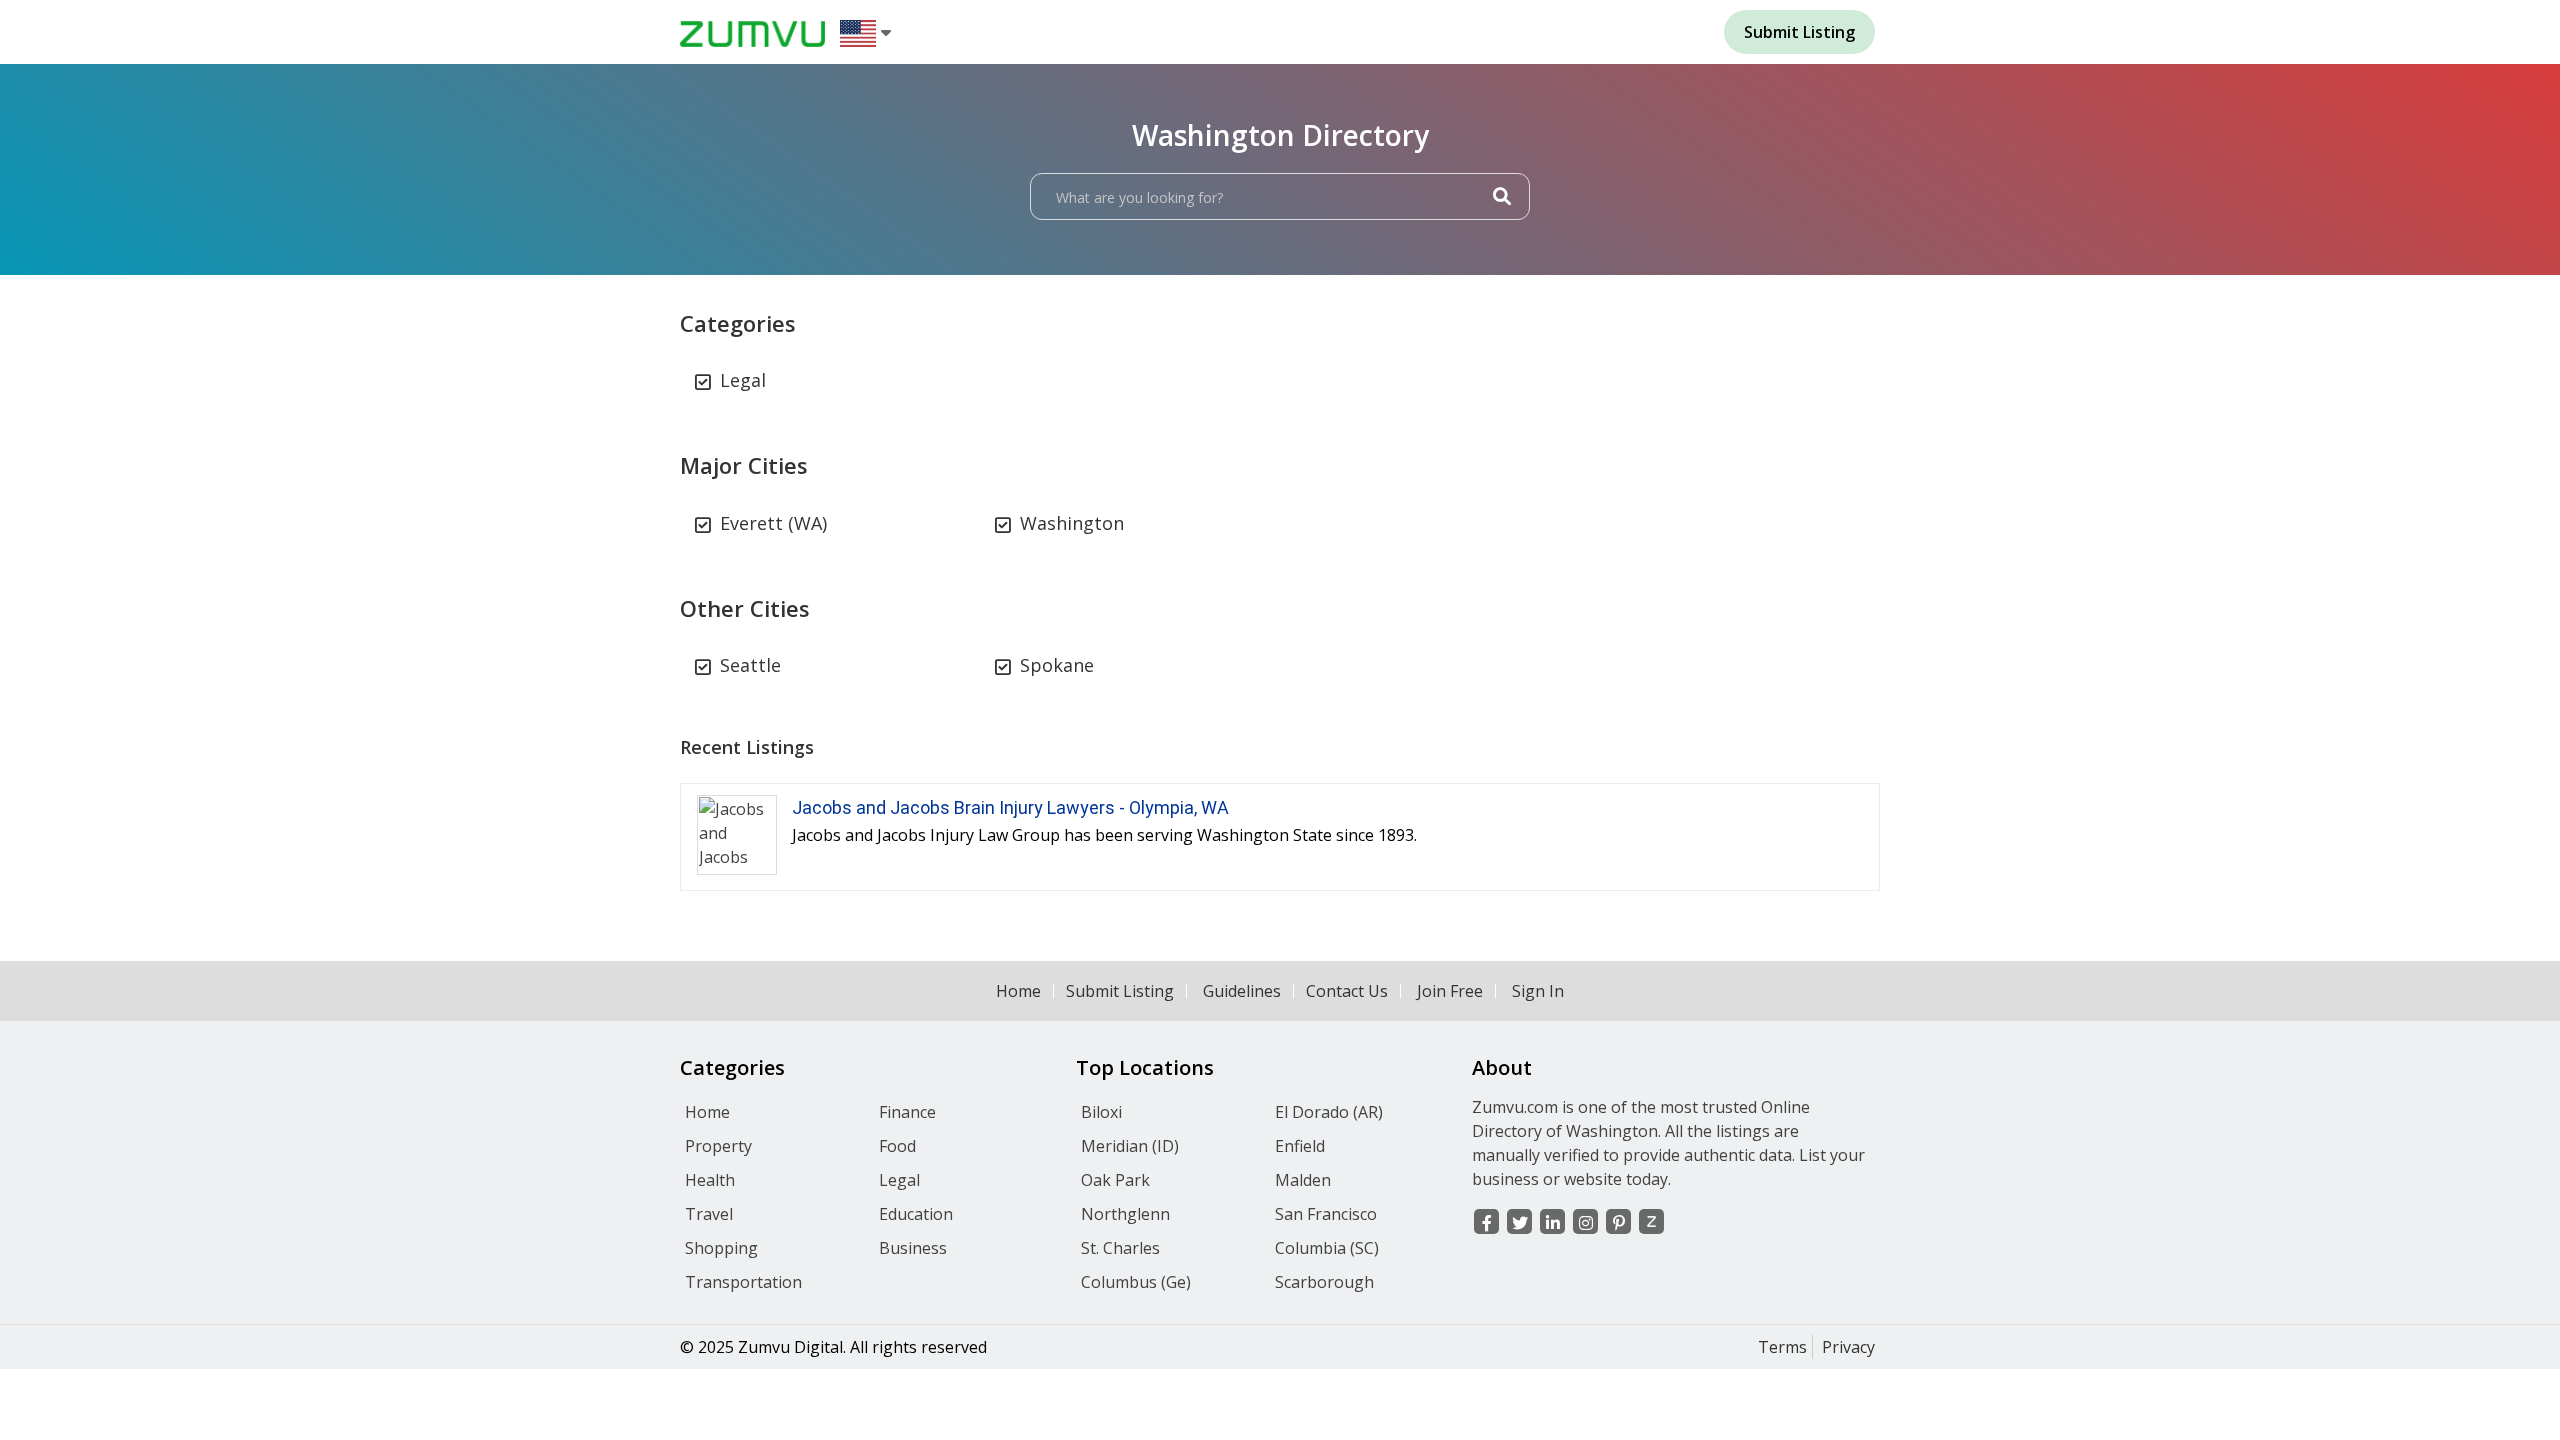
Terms (1782, 1347)
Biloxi (1101, 1112)
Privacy (1848, 1347)
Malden (1303, 1180)
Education (916, 1214)
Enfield (1300, 1146)
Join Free (1450, 991)
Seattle (750, 665)
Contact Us (1347, 991)
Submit (1799, 32)
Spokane (1057, 665)
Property (718, 1146)
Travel (709, 1214)
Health (710, 1180)
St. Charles (1120, 1248)
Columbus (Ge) (1136, 1282)
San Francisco (1326, 1214)
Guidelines (1242, 991)
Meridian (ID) (1130, 1146)
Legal (743, 380)
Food (897, 1146)
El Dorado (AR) (1329, 1112)
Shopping (721, 1248)
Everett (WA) (773, 523)
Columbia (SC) (1327, 1248)
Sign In (1538, 991)
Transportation (743, 1282)
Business (913, 1248)
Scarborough (1324, 1282)
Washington (1072, 523)
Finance (907, 1112)
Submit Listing (1120, 991)
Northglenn (1125, 1214)
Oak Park (1115, 1180)
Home (1018, 991)
